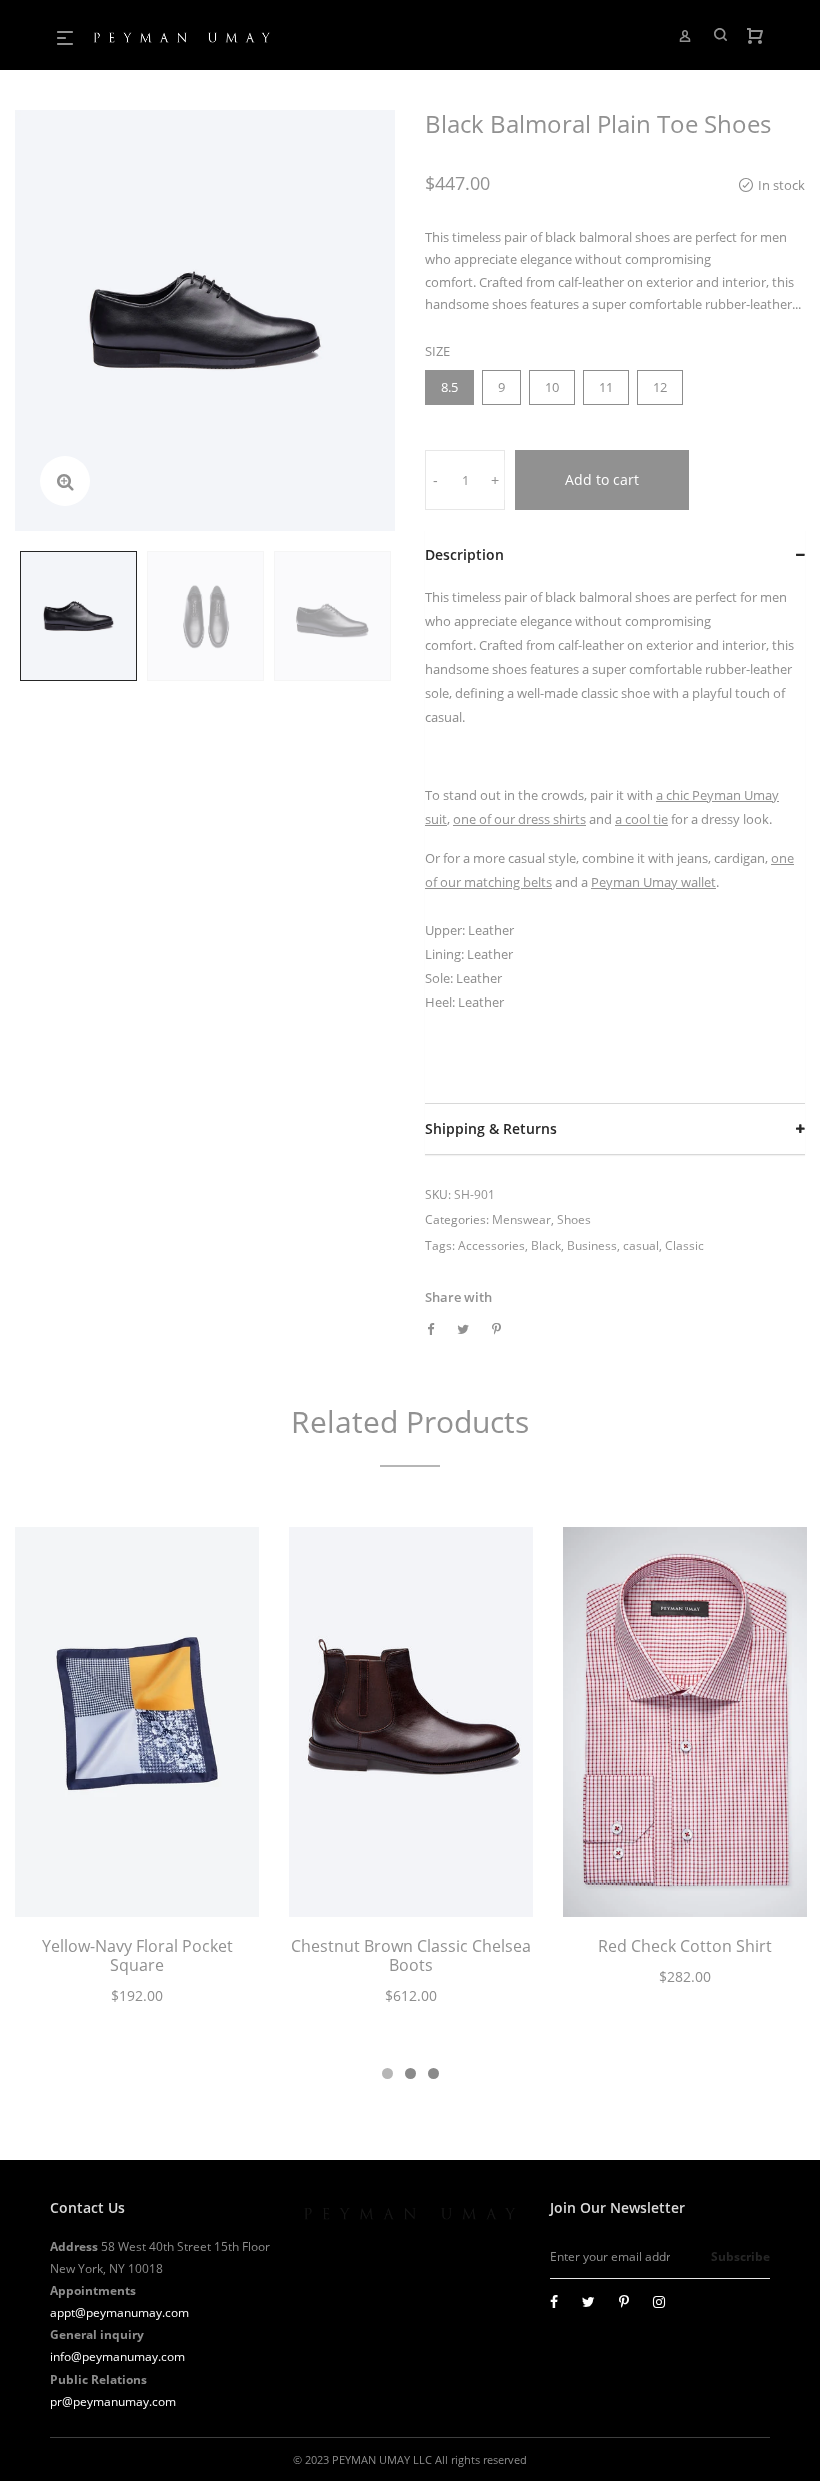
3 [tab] (433, 2073)
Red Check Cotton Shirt (685, 1946)
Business (592, 1245)
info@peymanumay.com (117, 2356)
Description (464, 554)
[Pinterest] (624, 2301)
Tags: (440, 1245)
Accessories (491, 1245)
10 (552, 387)
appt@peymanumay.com (119, 2312)
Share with (458, 1297)
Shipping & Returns (491, 1128)
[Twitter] (588, 2301)
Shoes (574, 1219)
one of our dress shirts (519, 819)
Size (437, 351)
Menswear (521, 1219)
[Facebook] (554, 2301)
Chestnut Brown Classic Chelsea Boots (411, 1955)
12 (660, 387)
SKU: (438, 1194)
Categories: (457, 1219)
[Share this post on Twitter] (463, 1329)
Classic (684, 1245)
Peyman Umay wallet (653, 882)
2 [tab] (410, 2073)
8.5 (449, 387)
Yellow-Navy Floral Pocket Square (137, 1955)
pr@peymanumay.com (113, 2401)
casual (641, 1245)
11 (606, 387)
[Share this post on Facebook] (430, 1329)
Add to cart (602, 479)
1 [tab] (387, 2073)
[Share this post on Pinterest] (496, 1329)
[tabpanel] (137, 1777)
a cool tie (641, 819)
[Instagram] (659, 2301)
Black (546, 1245)
